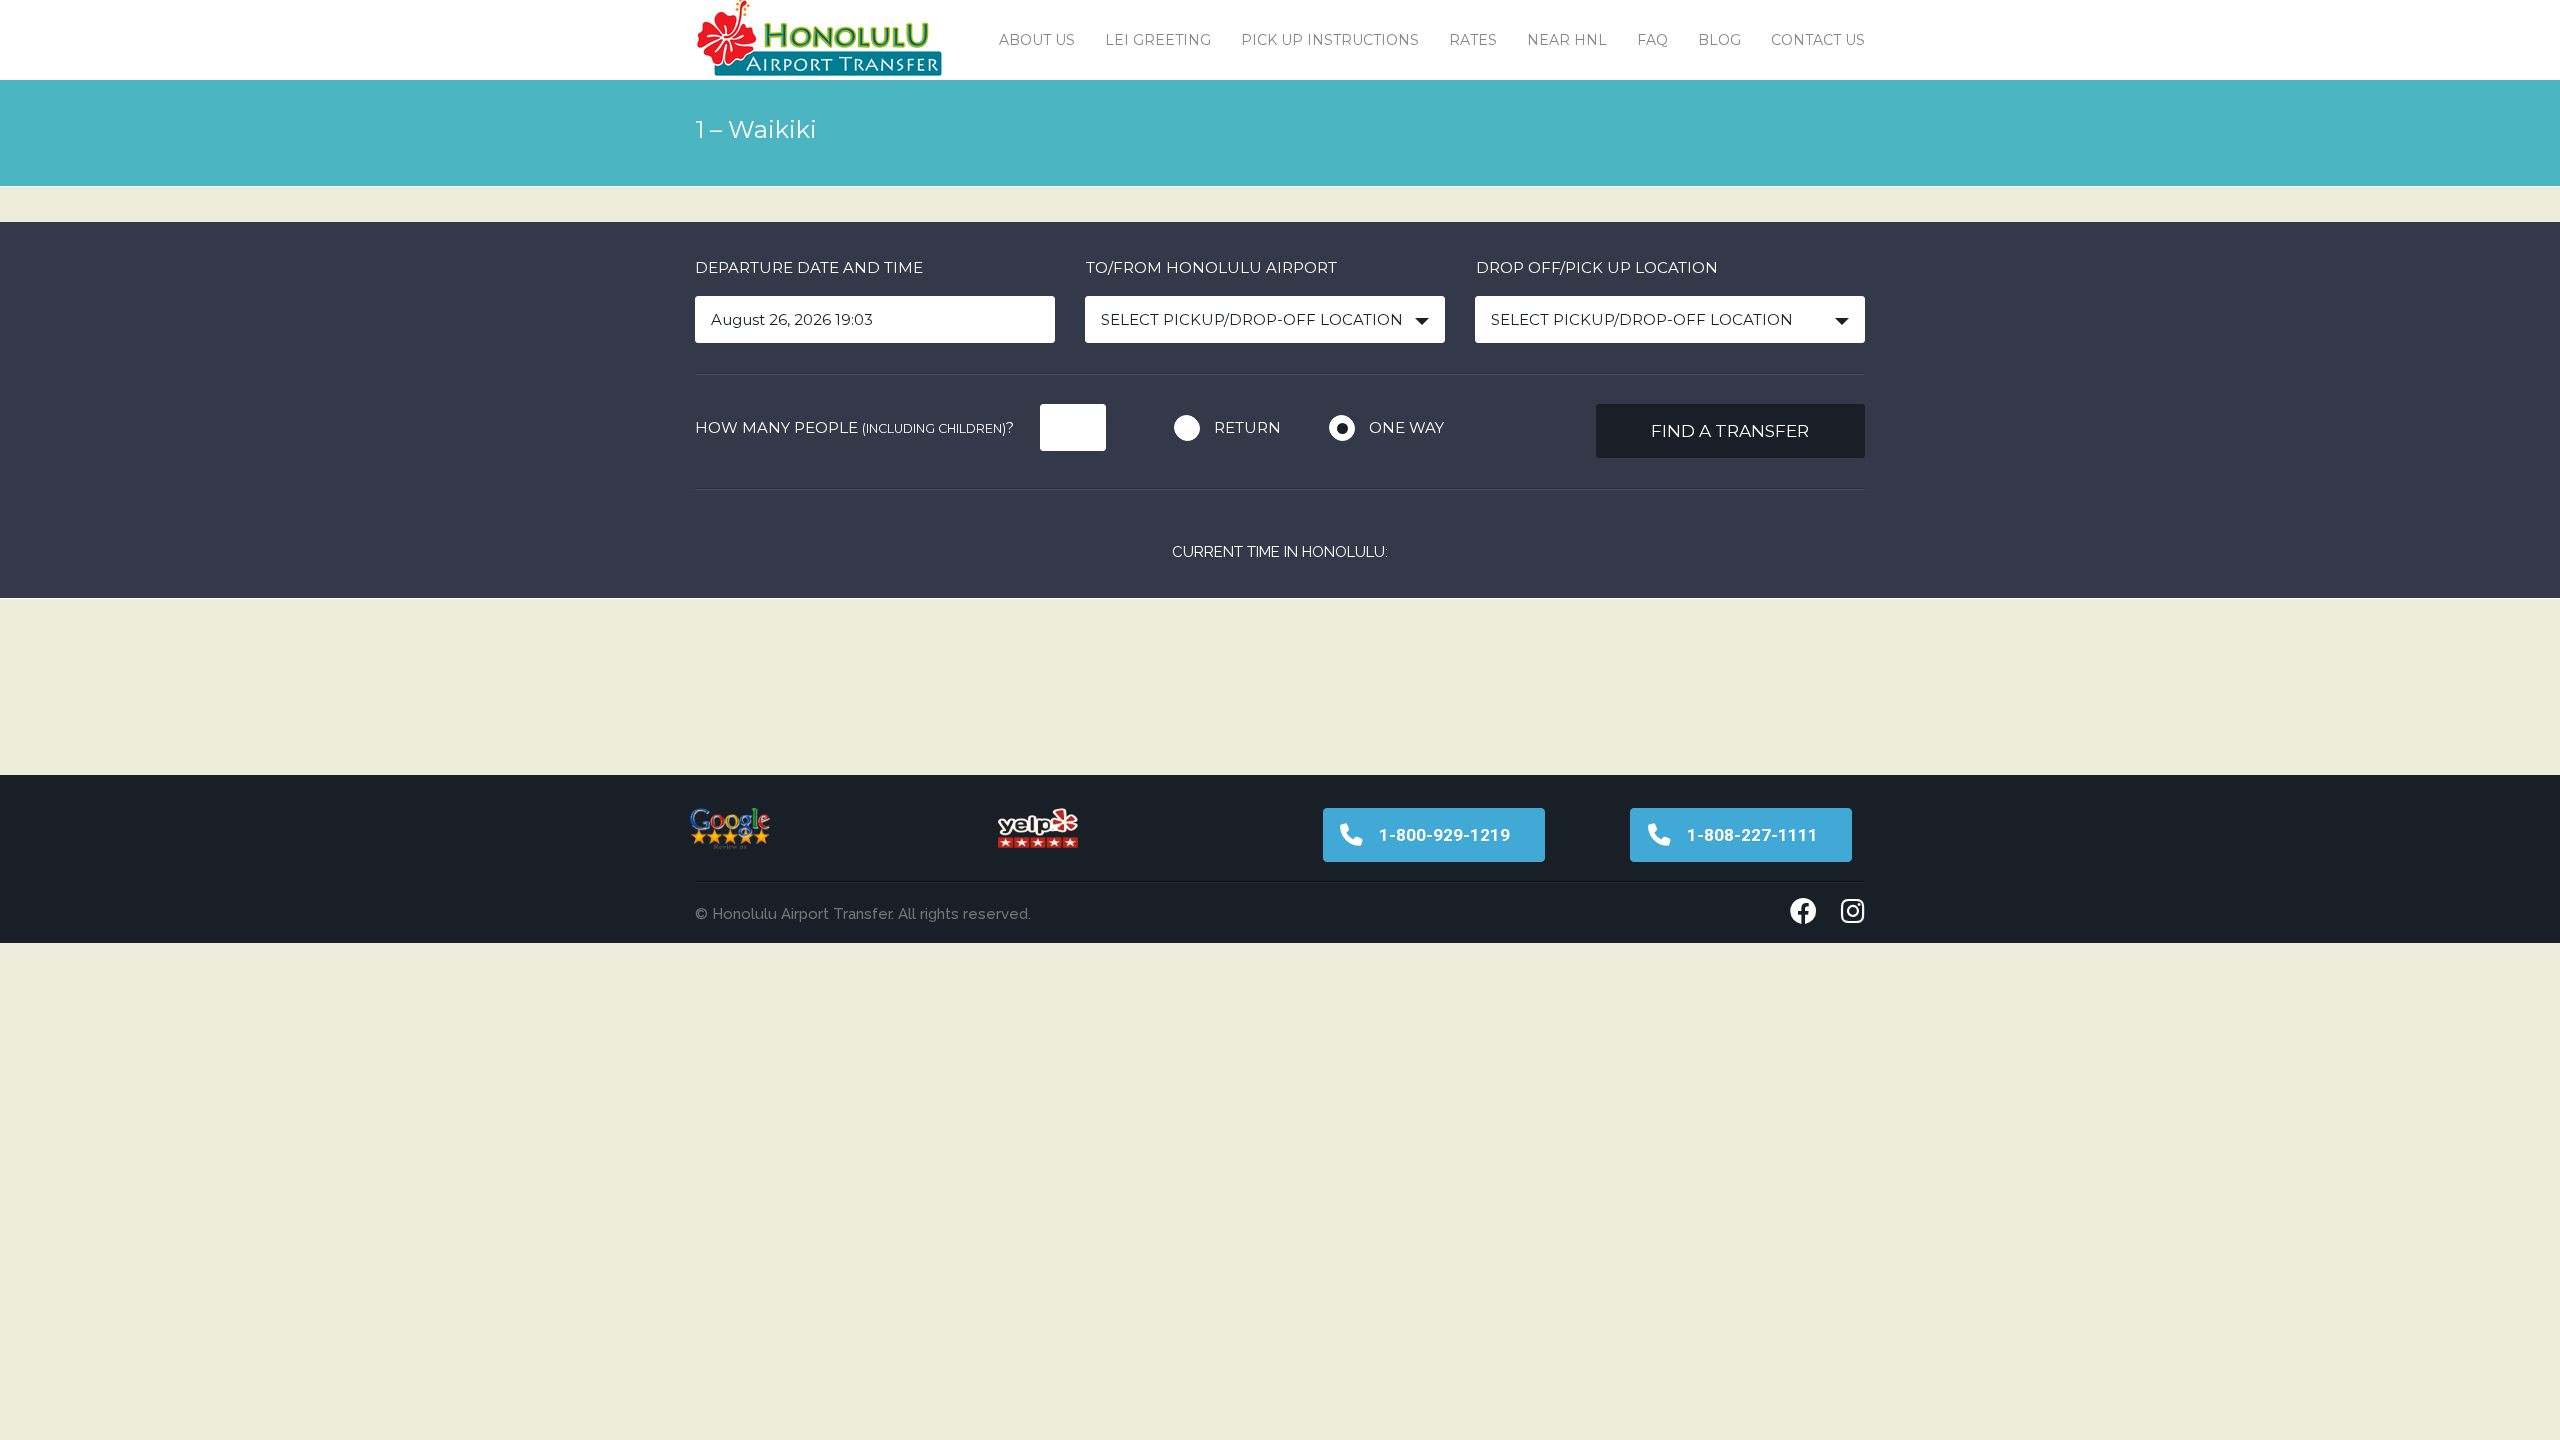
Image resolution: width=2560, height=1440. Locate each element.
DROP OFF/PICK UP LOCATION (1597, 267)
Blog (1719, 40)
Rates (1473, 40)
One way (1406, 427)
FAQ (1652, 40)
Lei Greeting (1158, 40)
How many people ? (854, 427)
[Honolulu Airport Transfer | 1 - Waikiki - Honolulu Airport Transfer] (820, 39)
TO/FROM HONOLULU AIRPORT (1211, 267)
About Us (1037, 40)
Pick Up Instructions (1330, 40)
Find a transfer (1730, 431)
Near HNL (1567, 40)
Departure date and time (809, 267)
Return (1247, 427)
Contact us (1818, 40)
